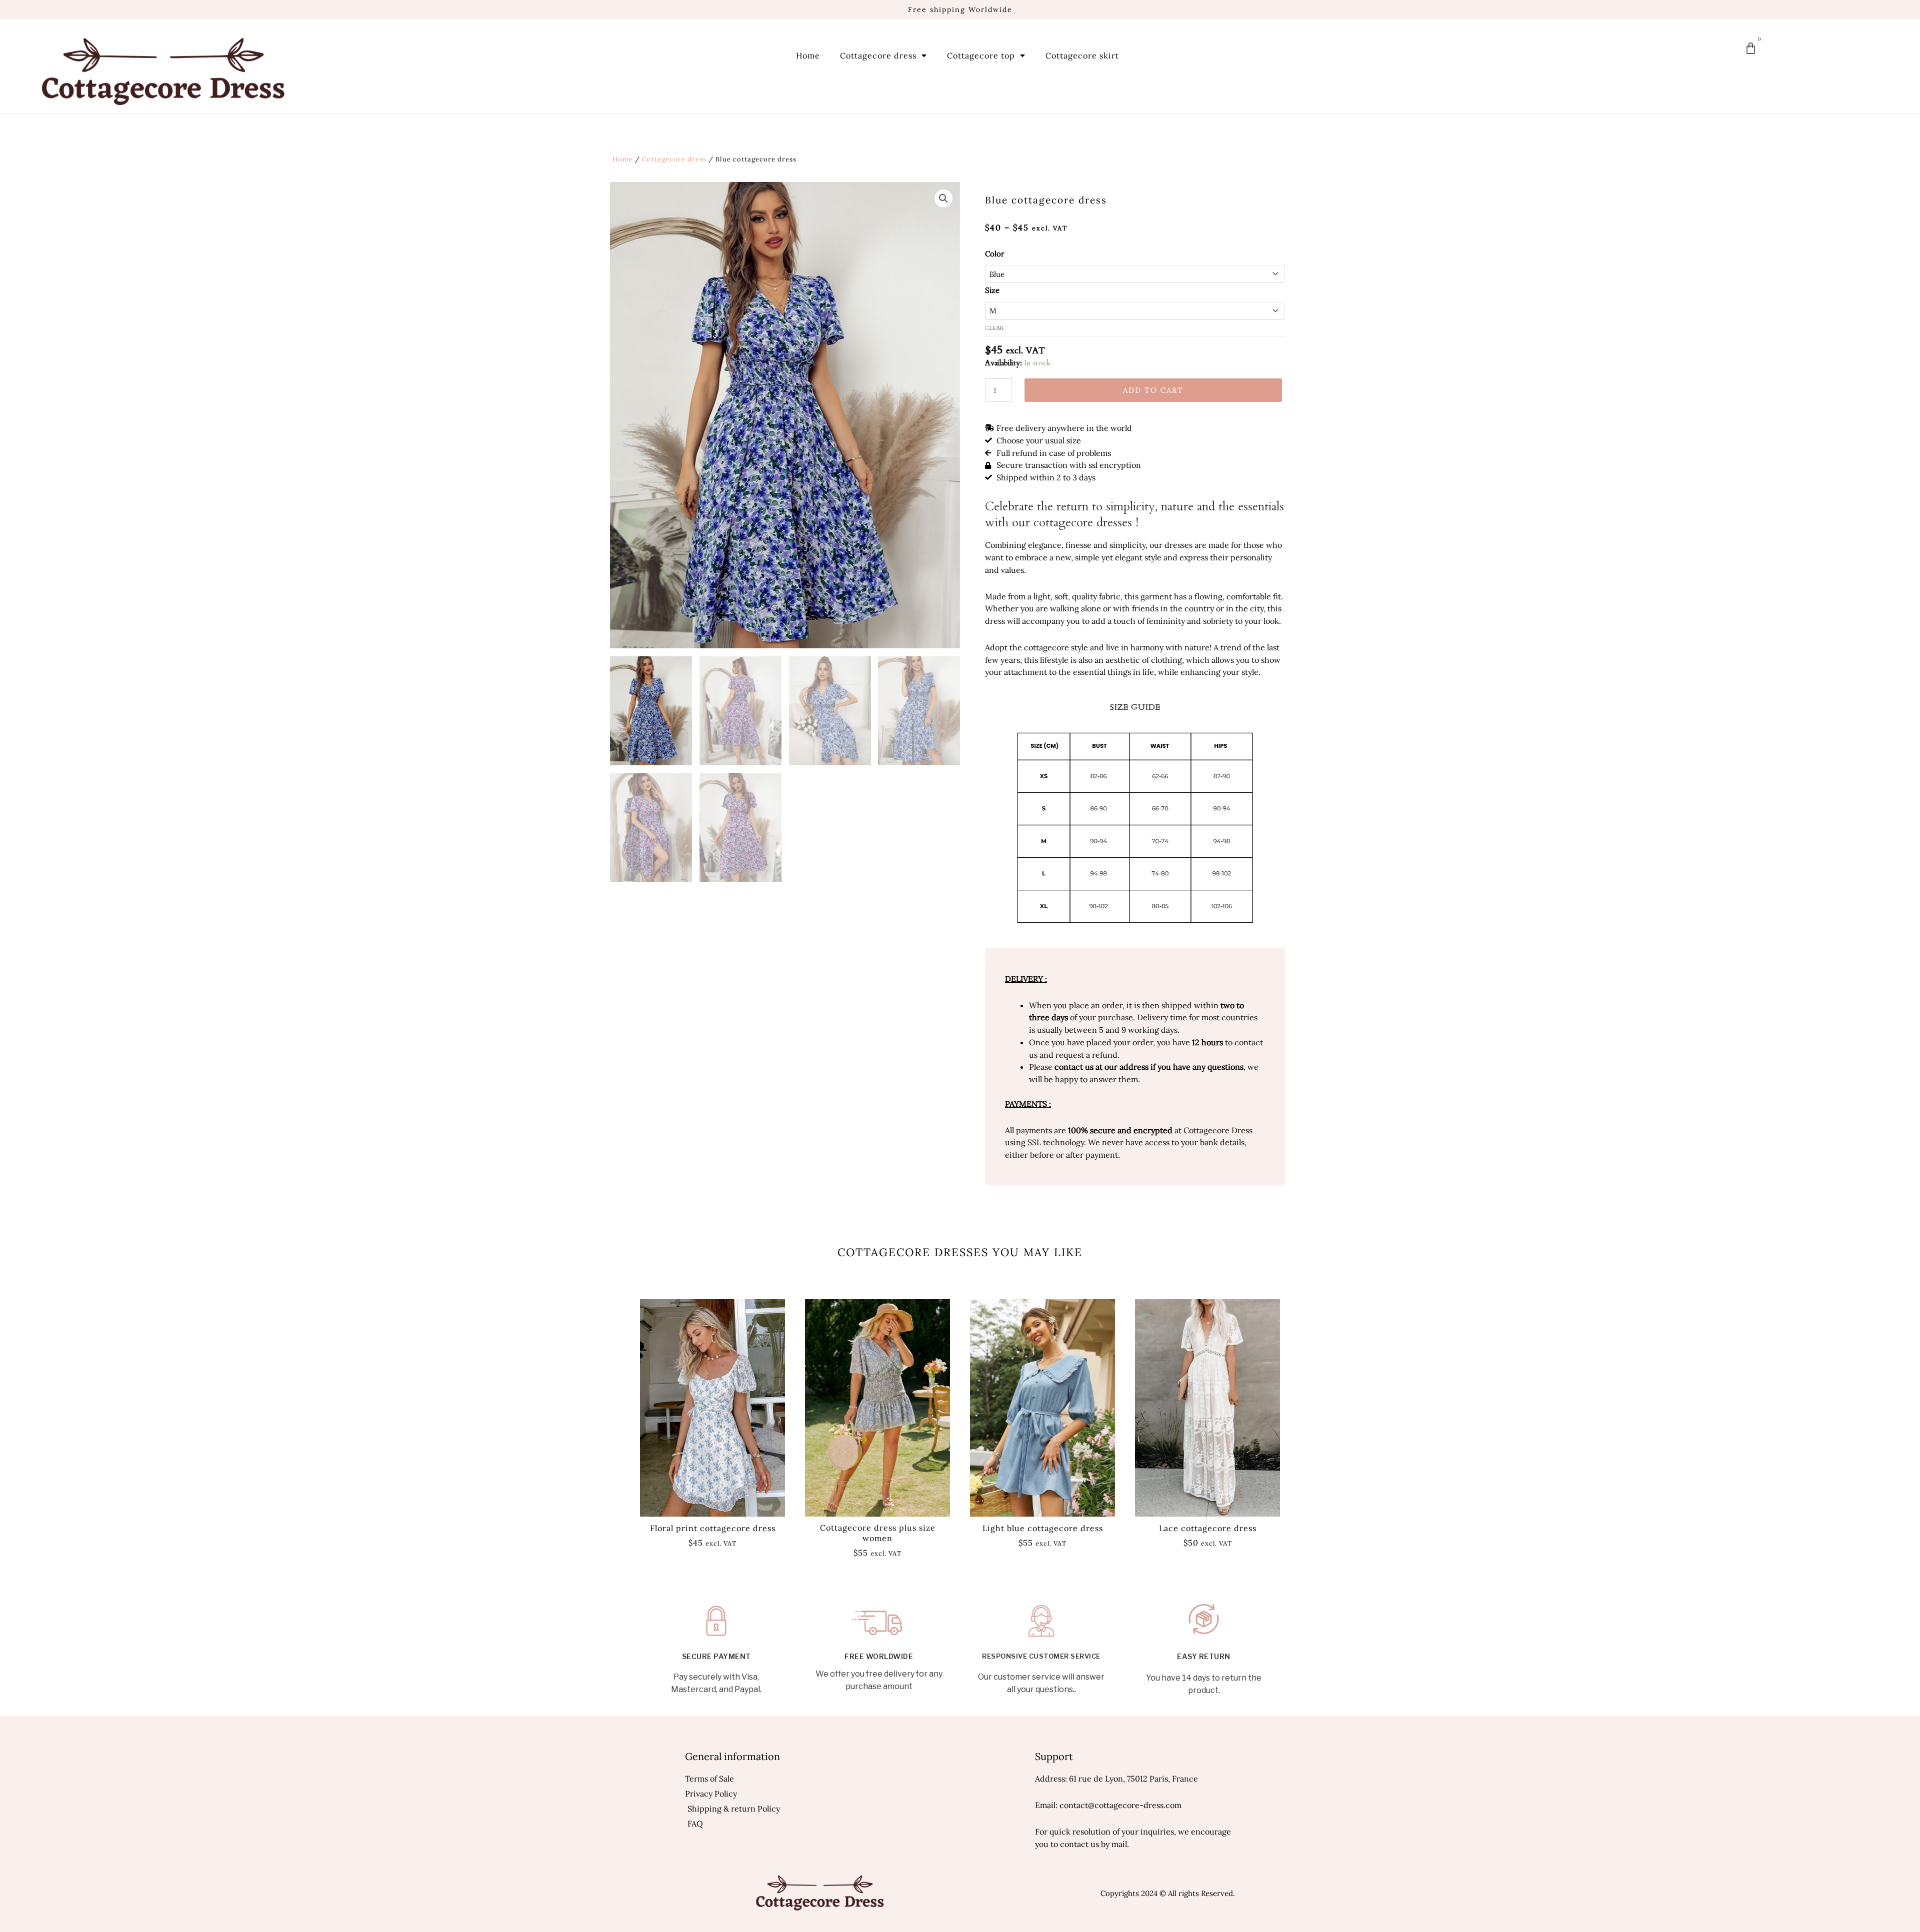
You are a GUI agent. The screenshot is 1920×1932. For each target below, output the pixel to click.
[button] (943, 198)
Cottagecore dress (878, 55)
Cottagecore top (981, 55)
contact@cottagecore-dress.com (1120, 1805)
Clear (994, 328)
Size (992, 290)
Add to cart (1153, 390)
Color (995, 254)
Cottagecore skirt (1082, 55)
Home (808, 55)
